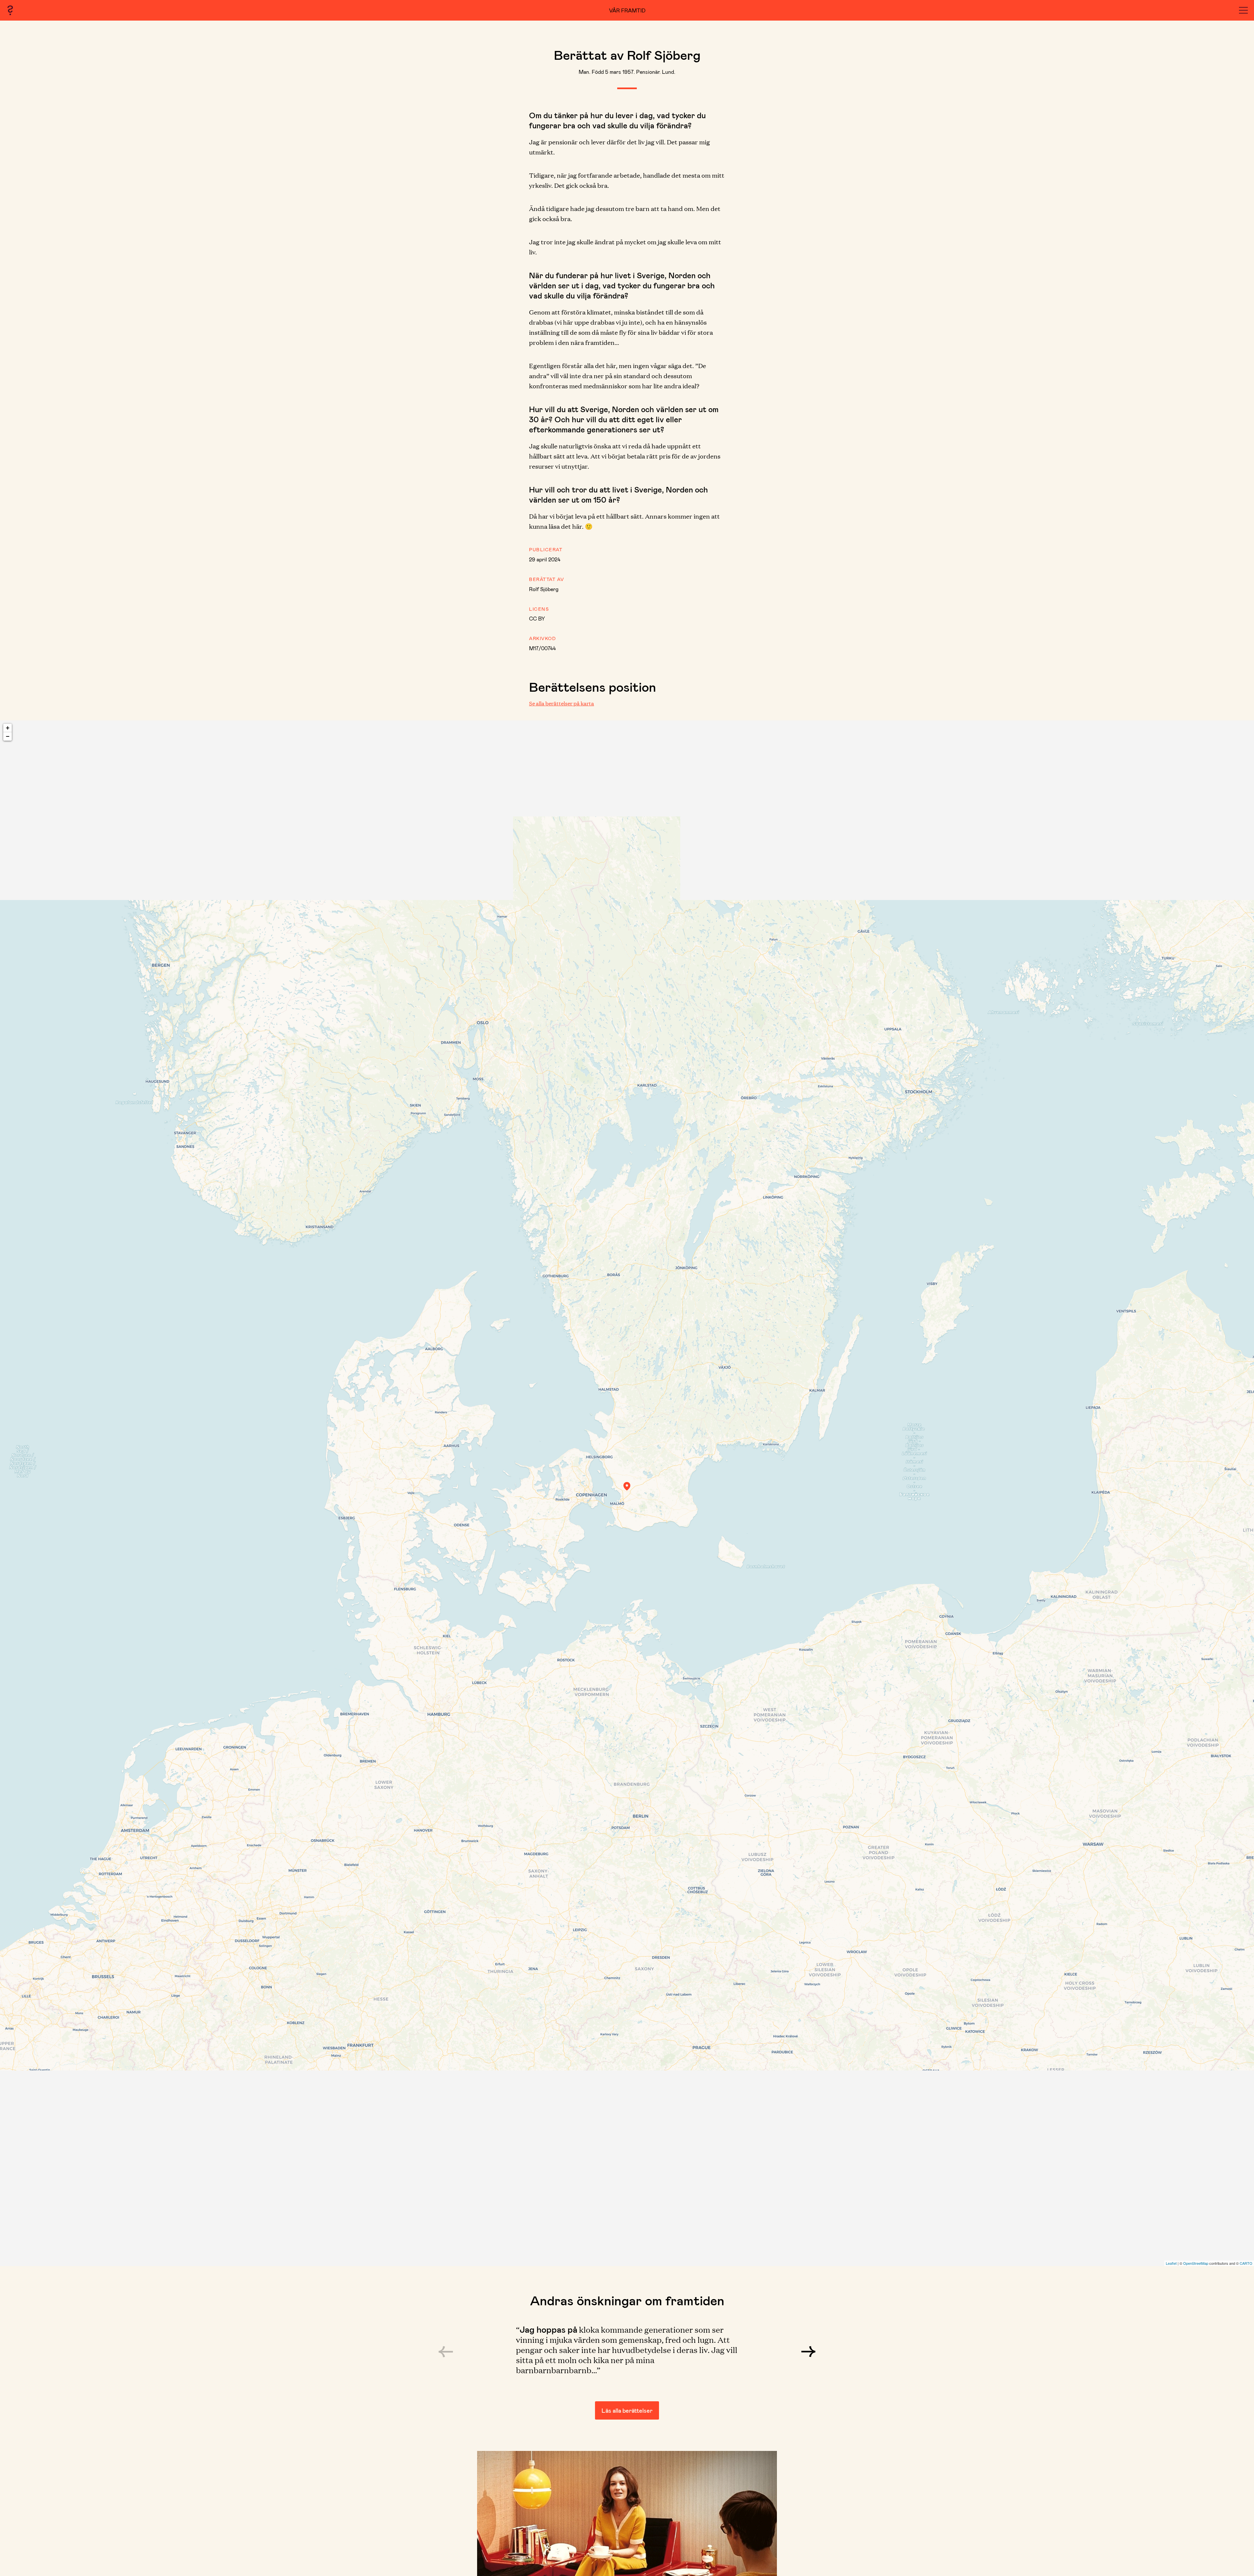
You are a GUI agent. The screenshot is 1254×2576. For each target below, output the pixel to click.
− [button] (8, 736)
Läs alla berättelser (627, 2410)
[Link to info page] (10, 10)
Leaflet (1171, 2263)
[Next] (808, 2352)
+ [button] (8, 728)
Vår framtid (627, 10)
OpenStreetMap (1196, 2263)
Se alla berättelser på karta (562, 703)
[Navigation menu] (1243, 10)
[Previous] (446, 2352)
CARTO (1246, 2263)
